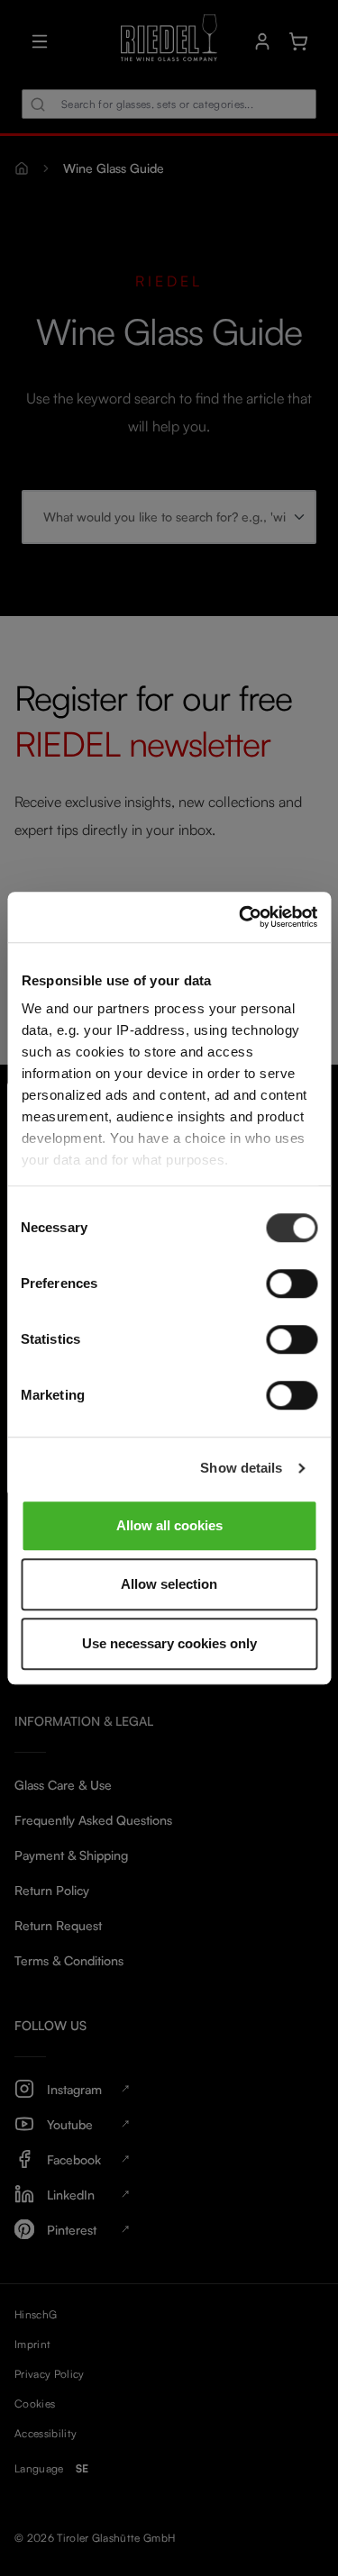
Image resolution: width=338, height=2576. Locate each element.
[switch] (292, 1283)
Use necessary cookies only (169, 1643)
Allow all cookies (169, 1525)
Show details (241, 1468)
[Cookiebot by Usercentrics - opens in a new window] (241, 917)
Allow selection (169, 1584)
